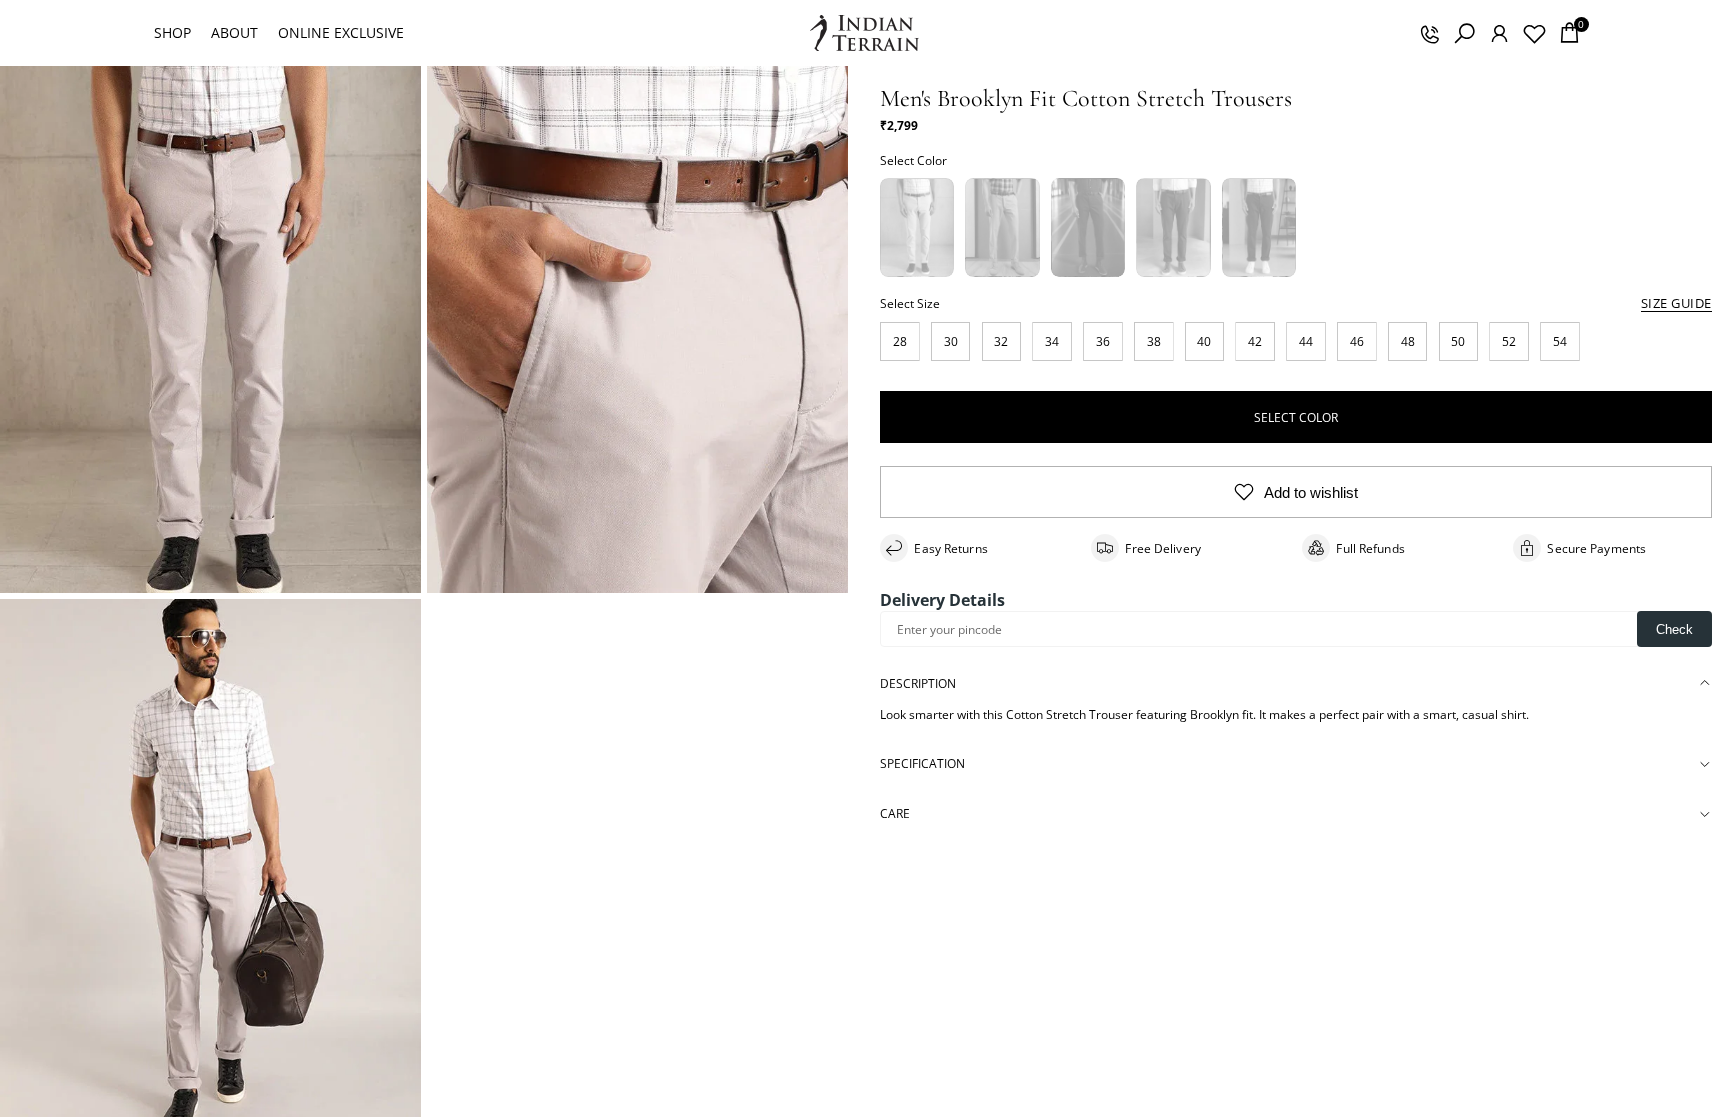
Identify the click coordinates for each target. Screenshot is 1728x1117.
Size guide (1676, 303)
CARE (895, 813)
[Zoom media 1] (210, 329)
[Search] (1464, 33)
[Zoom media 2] (637, 329)
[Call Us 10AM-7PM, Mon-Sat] (1429, 33)
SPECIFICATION (922, 763)
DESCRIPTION (918, 683)
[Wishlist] (1534, 33)
